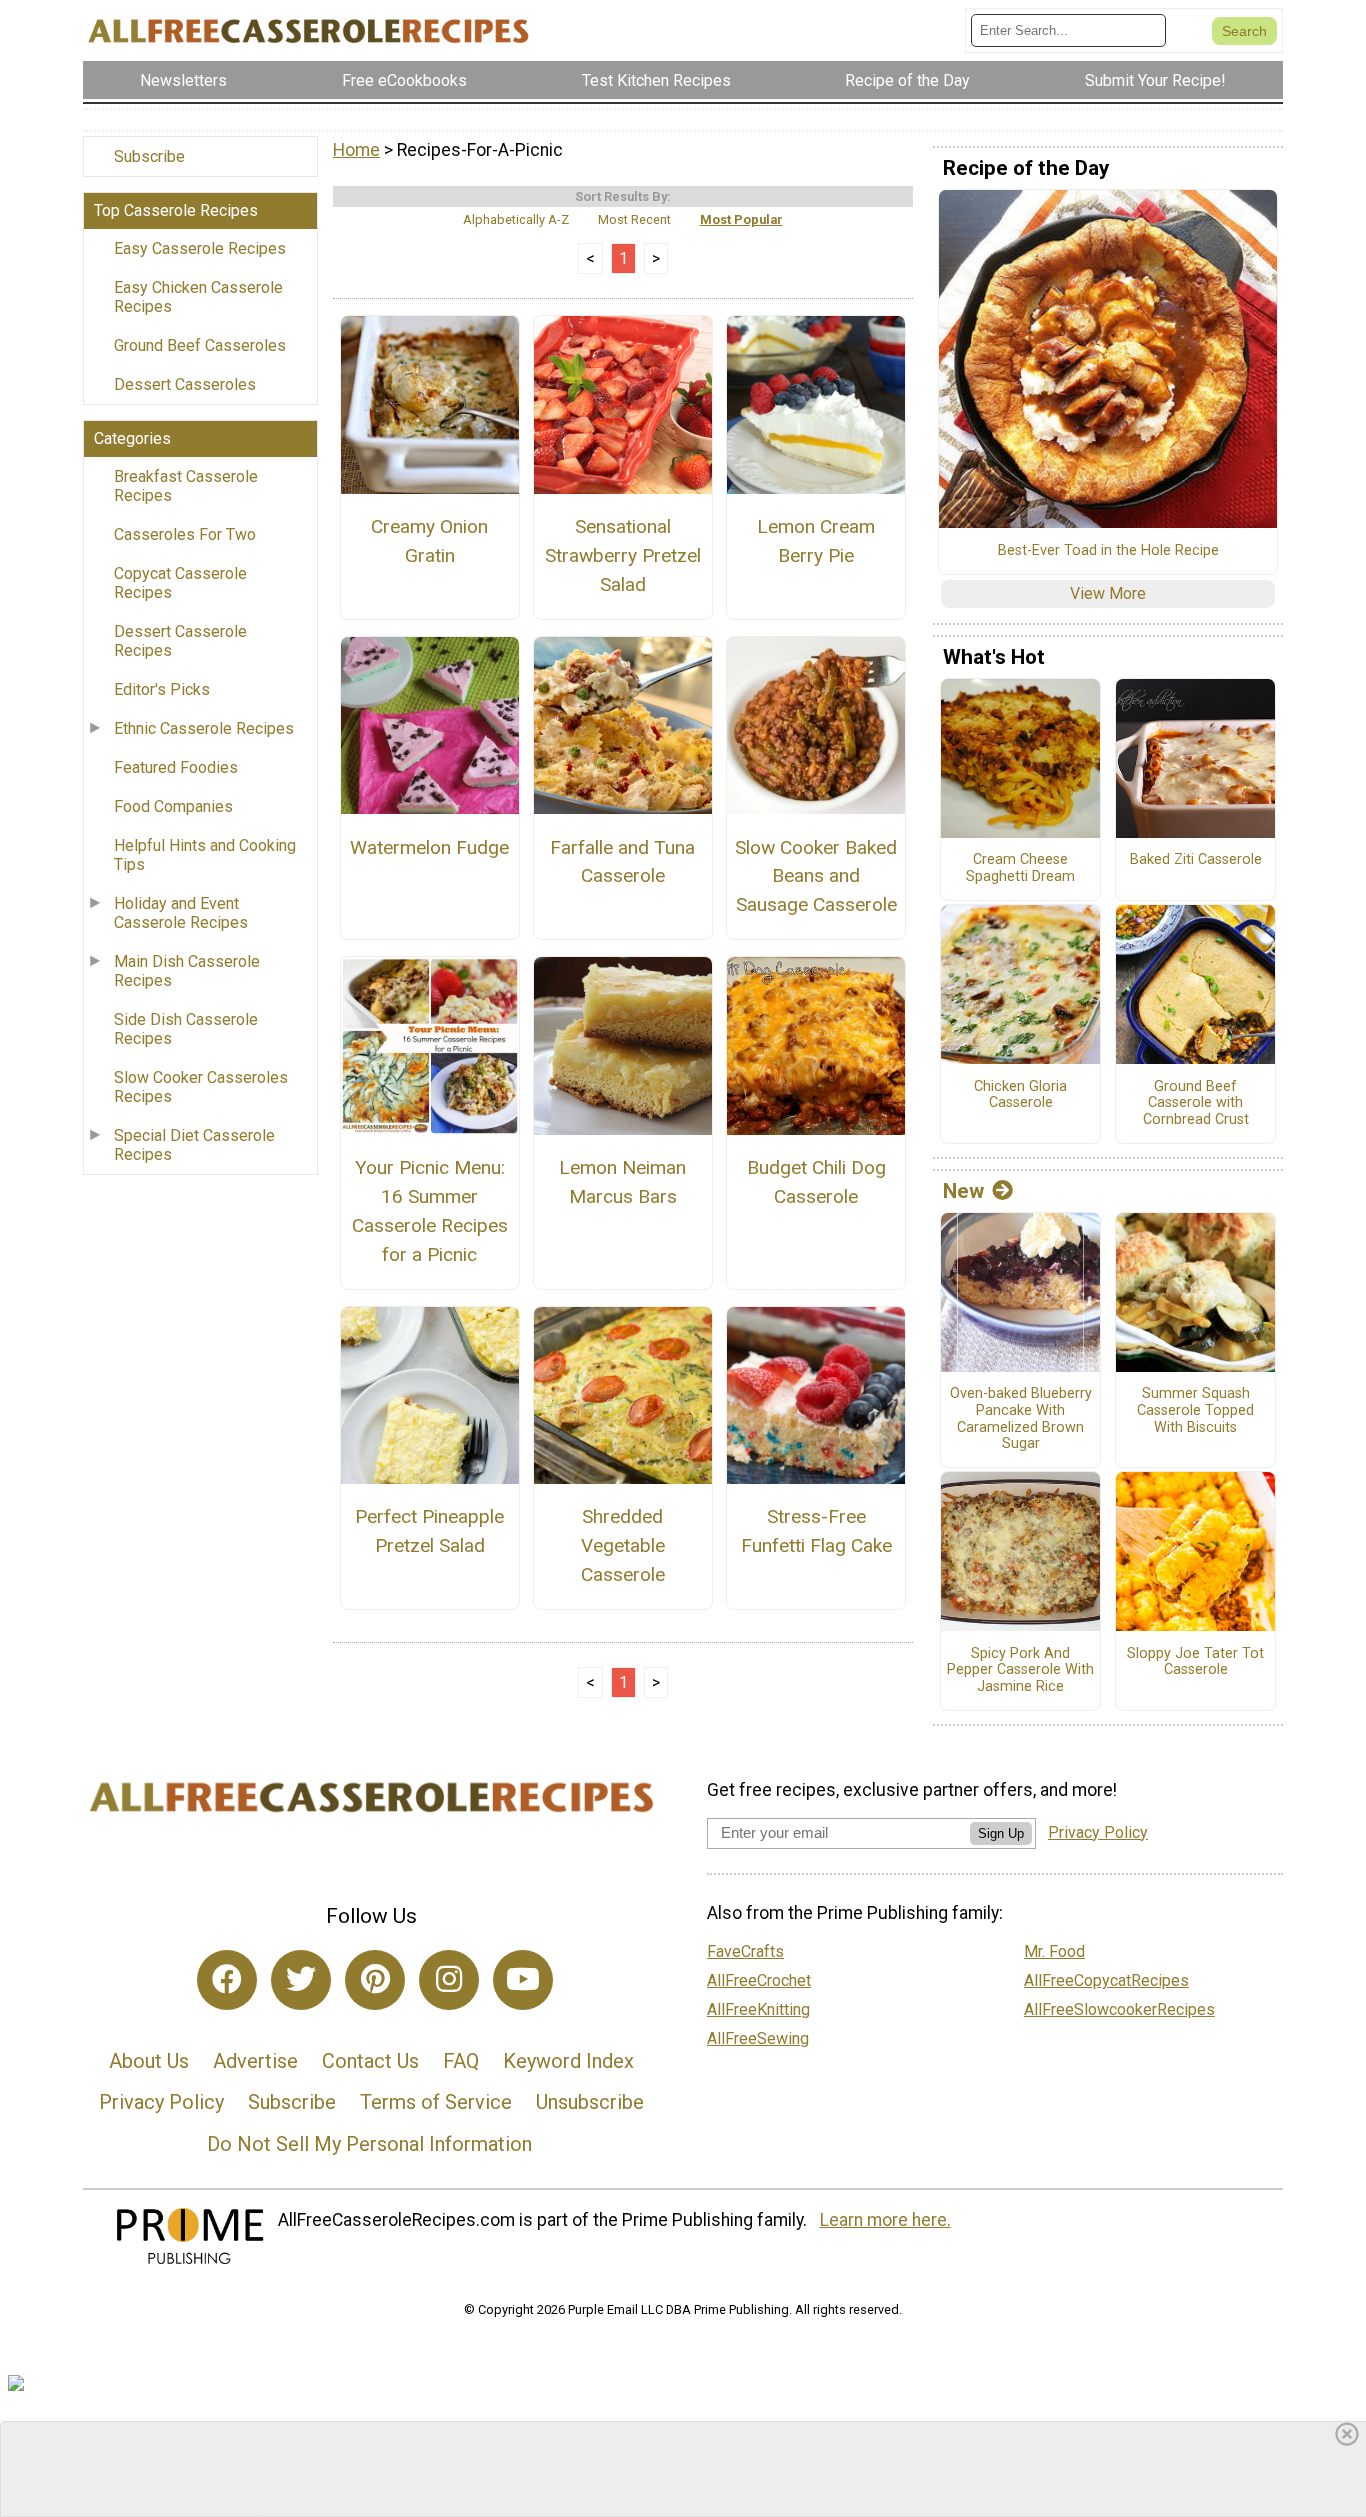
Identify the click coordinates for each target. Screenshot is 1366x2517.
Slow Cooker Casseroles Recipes (201, 1087)
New (963, 1191)
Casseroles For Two (185, 534)
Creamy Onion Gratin (429, 541)
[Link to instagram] (449, 1980)
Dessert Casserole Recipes (180, 641)
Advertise (255, 2061)
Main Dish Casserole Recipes (187, 971)
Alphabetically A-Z (516, 219)
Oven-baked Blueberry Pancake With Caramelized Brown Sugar (1021, 1419)
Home (356, 150)
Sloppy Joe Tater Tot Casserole (1195, 1662)
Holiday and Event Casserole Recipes (181, 913)
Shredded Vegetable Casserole (623, 1545)
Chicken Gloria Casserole (1020, 1095)
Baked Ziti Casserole (1196, 860)
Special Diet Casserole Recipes (194, 1145)
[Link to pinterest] (375, 1980)
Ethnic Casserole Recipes (204, 728)
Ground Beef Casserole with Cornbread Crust (1196, 1103)
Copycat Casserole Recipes (180, 583)
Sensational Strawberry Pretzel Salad (623, 555)
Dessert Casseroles (185, 384)
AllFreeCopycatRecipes (1106, 1980)
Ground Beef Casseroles (200, 345)
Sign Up (1001, 1833)
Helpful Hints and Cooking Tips (205, 855)
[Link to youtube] (523, 1980)
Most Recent (634, 219)
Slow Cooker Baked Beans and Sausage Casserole (816, 876)
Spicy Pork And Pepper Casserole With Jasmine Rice (1020, 1670)
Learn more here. (885, 2220)
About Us (149, 2061)
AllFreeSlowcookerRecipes (1119, 2009)
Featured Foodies (176, 767)
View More (1108, 593)
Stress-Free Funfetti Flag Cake (816, 1531)
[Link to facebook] (227, 1980)
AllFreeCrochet (759, 1980)
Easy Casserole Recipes (200, 248)
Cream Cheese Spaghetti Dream (1020, 868)
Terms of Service (436, 2102)
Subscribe (149, 156)
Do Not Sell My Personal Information (369, 2144)
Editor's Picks (162, 689)
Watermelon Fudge (429, 847)
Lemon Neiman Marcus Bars (622, 1182)
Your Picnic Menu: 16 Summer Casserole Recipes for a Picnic (430, 1210)
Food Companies (173, 806)
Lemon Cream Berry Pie (816, 541)
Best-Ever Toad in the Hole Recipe (1108, 551)
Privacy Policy (161, 2102)
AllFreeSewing (758, 2038)
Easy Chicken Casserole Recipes (198, 297)
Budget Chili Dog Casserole (816, 1182)
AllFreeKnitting (758, 2009)
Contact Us (370, 2061)
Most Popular (741, 219)
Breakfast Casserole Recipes (186, 486)
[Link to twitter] (301, 1980)
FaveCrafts (745, 1951)
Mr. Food (1054, 1951)
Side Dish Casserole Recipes (186, 1029)
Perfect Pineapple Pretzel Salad (429, 1531)
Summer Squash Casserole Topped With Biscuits (1195, 1410)
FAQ (461, 2061)
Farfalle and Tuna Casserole (622, 862)
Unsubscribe (590, 2102)
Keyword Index (568, 2061)
